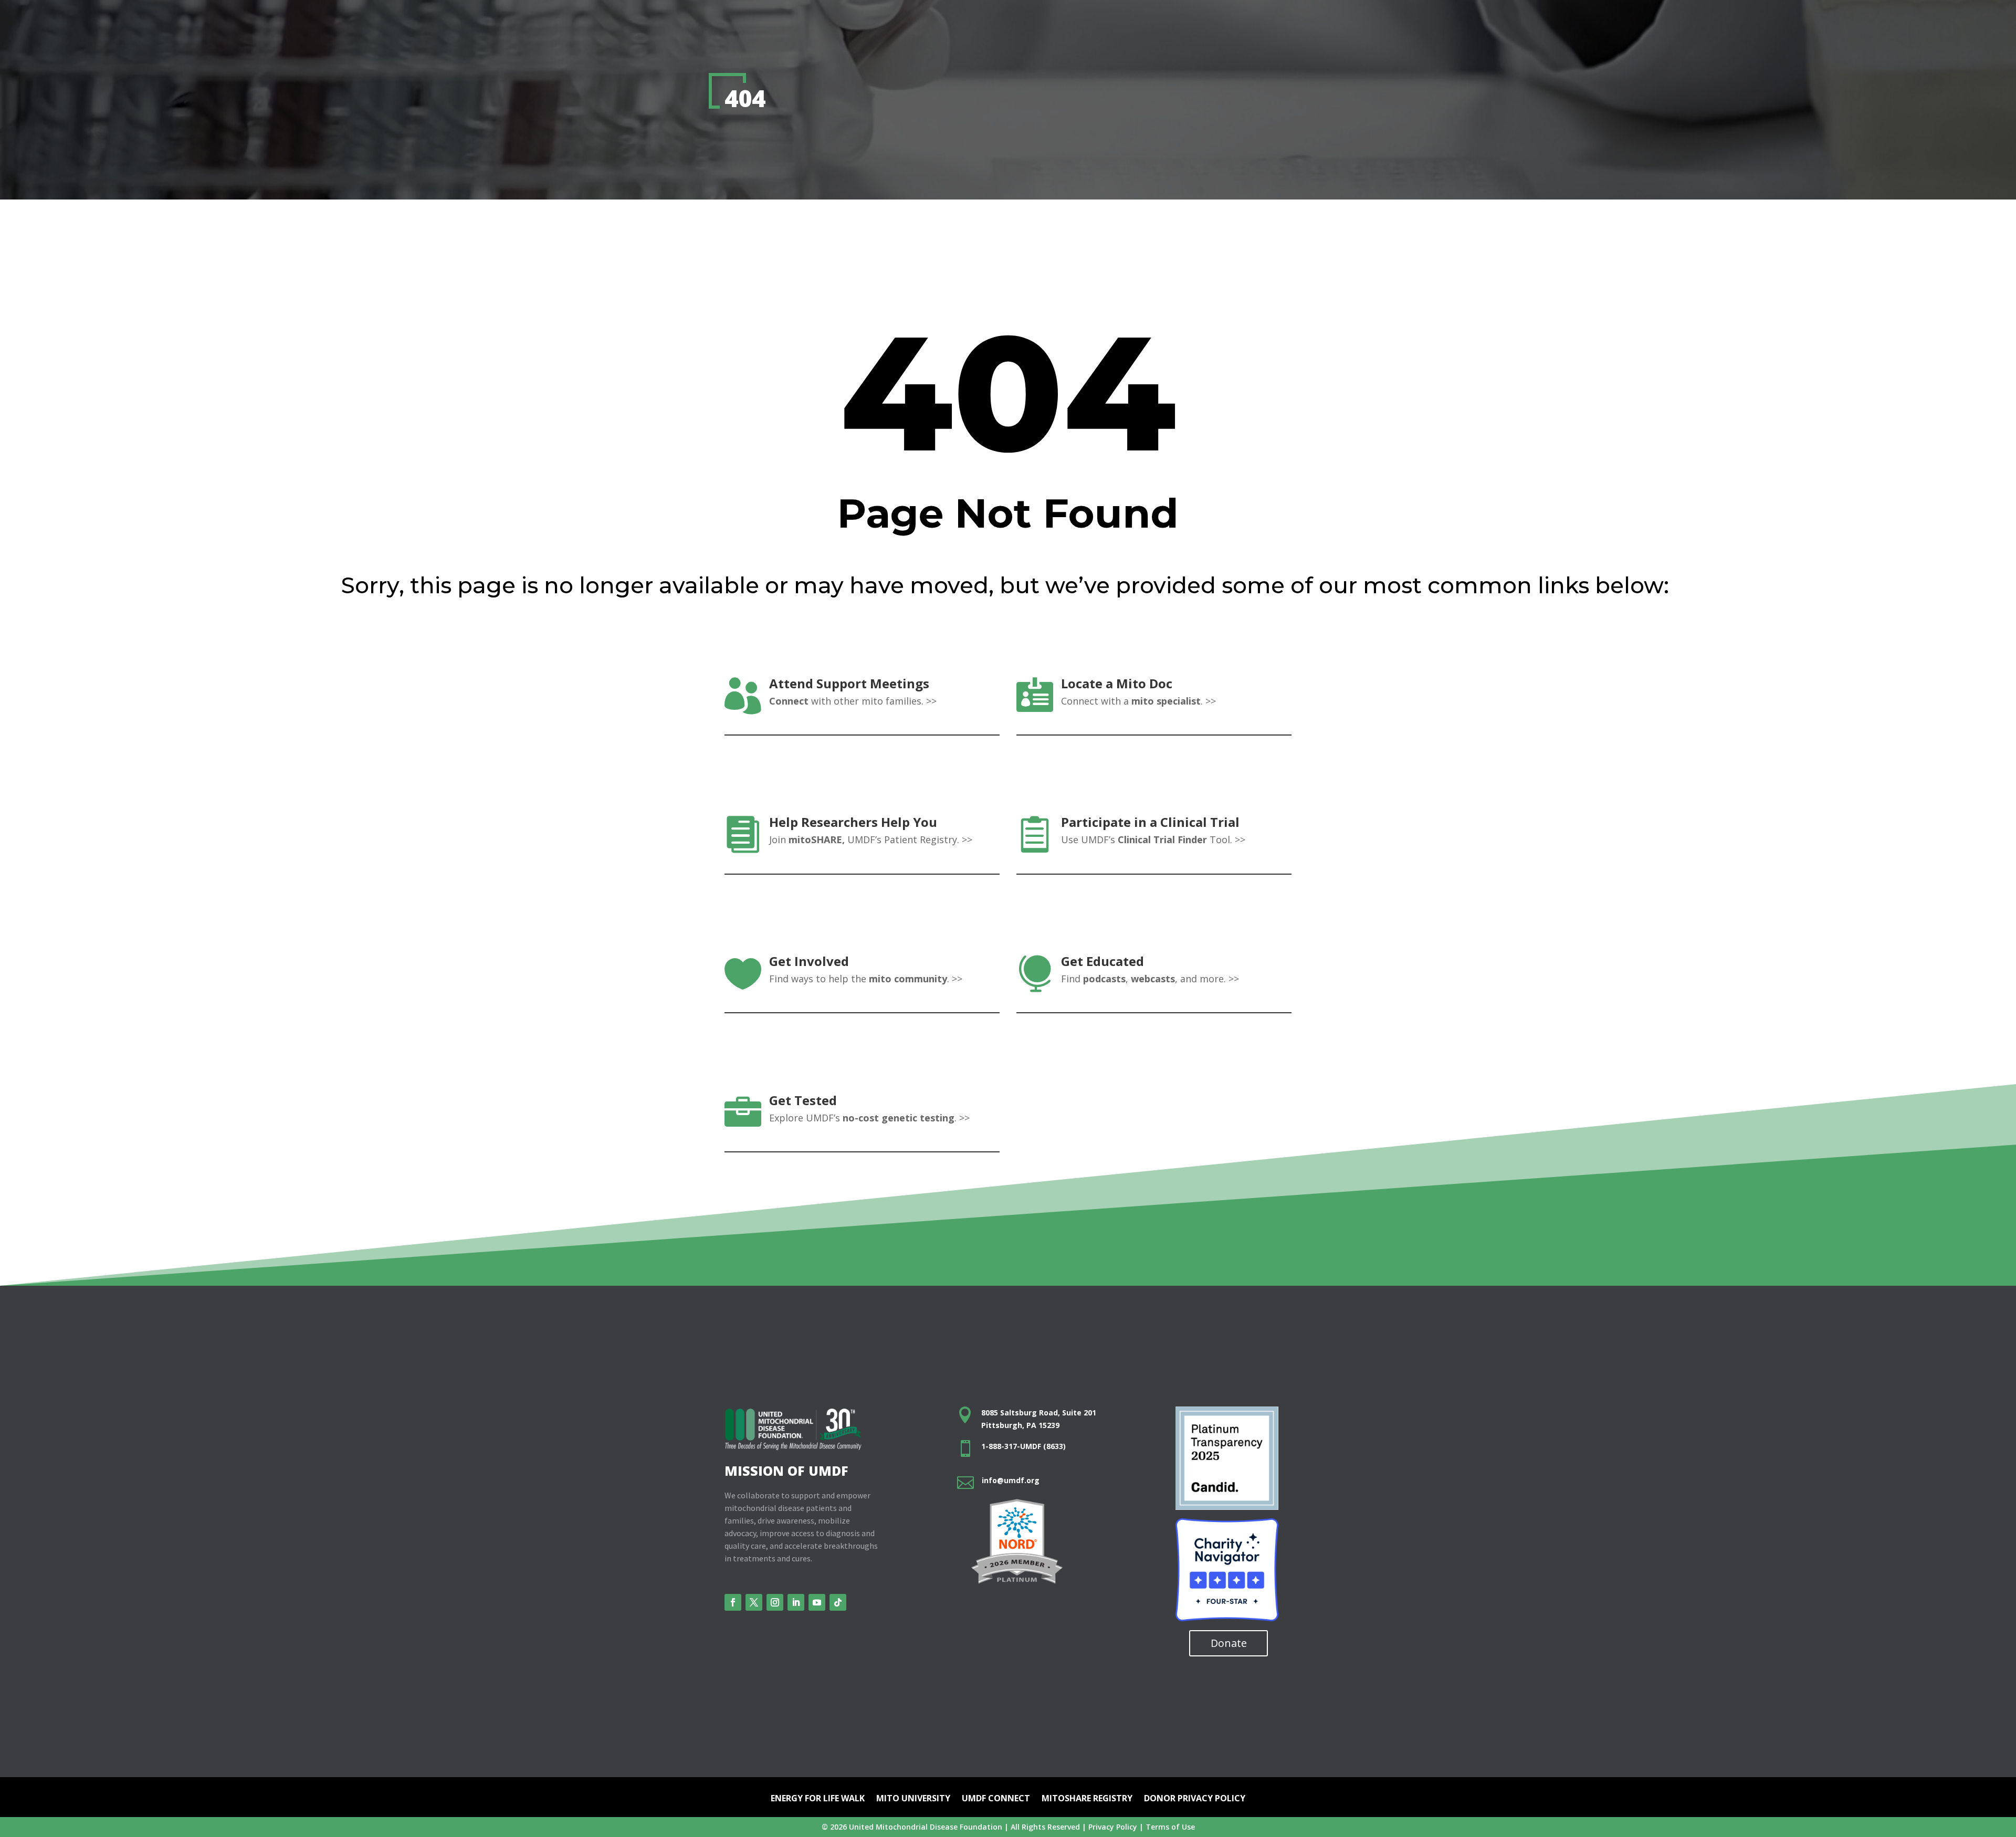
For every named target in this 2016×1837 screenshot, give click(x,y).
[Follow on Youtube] (817, 1602)
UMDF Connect (996, 1799)
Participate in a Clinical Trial (1150, 822)
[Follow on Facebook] (733, 1602)
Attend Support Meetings (849, 683)
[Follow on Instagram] (775, 1602)
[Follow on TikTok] (838, 1602)
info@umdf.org (1011, 1480)
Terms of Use (1170, 1827)
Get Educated (1102, 961)
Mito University (913, 1799)
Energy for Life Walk (818, 1799)
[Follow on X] (754, 1602)
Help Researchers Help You (853, 822)
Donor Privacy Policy (1195, 1799)
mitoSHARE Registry (1087, 1799)
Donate (1229, 1643)
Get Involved (809, 961)
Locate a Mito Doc (1117, 683)
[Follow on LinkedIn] (796, 1602)
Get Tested (803, 1100)
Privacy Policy (1113, 1827)
